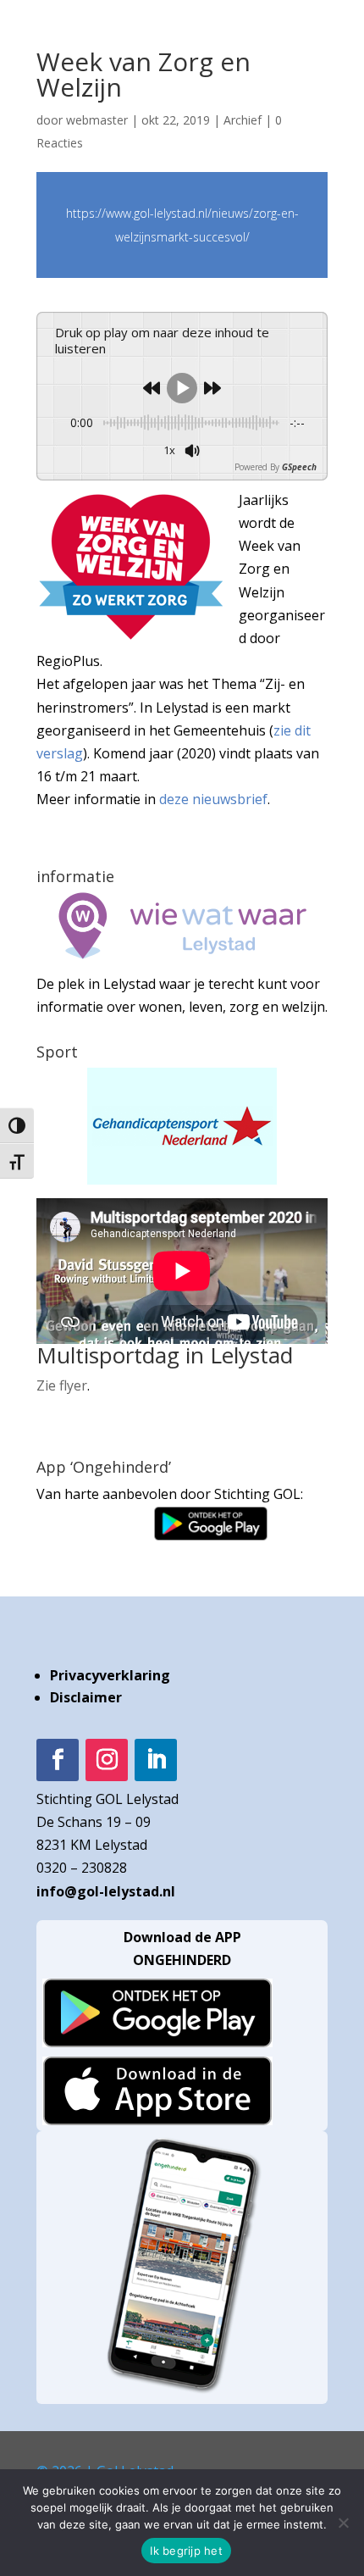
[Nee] (343, 2523)
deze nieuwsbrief (213, 799)
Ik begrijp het (186, 2551)
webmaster (97, 120)
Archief (243, 120)
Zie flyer (62, 1385)
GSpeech (299, 467)
